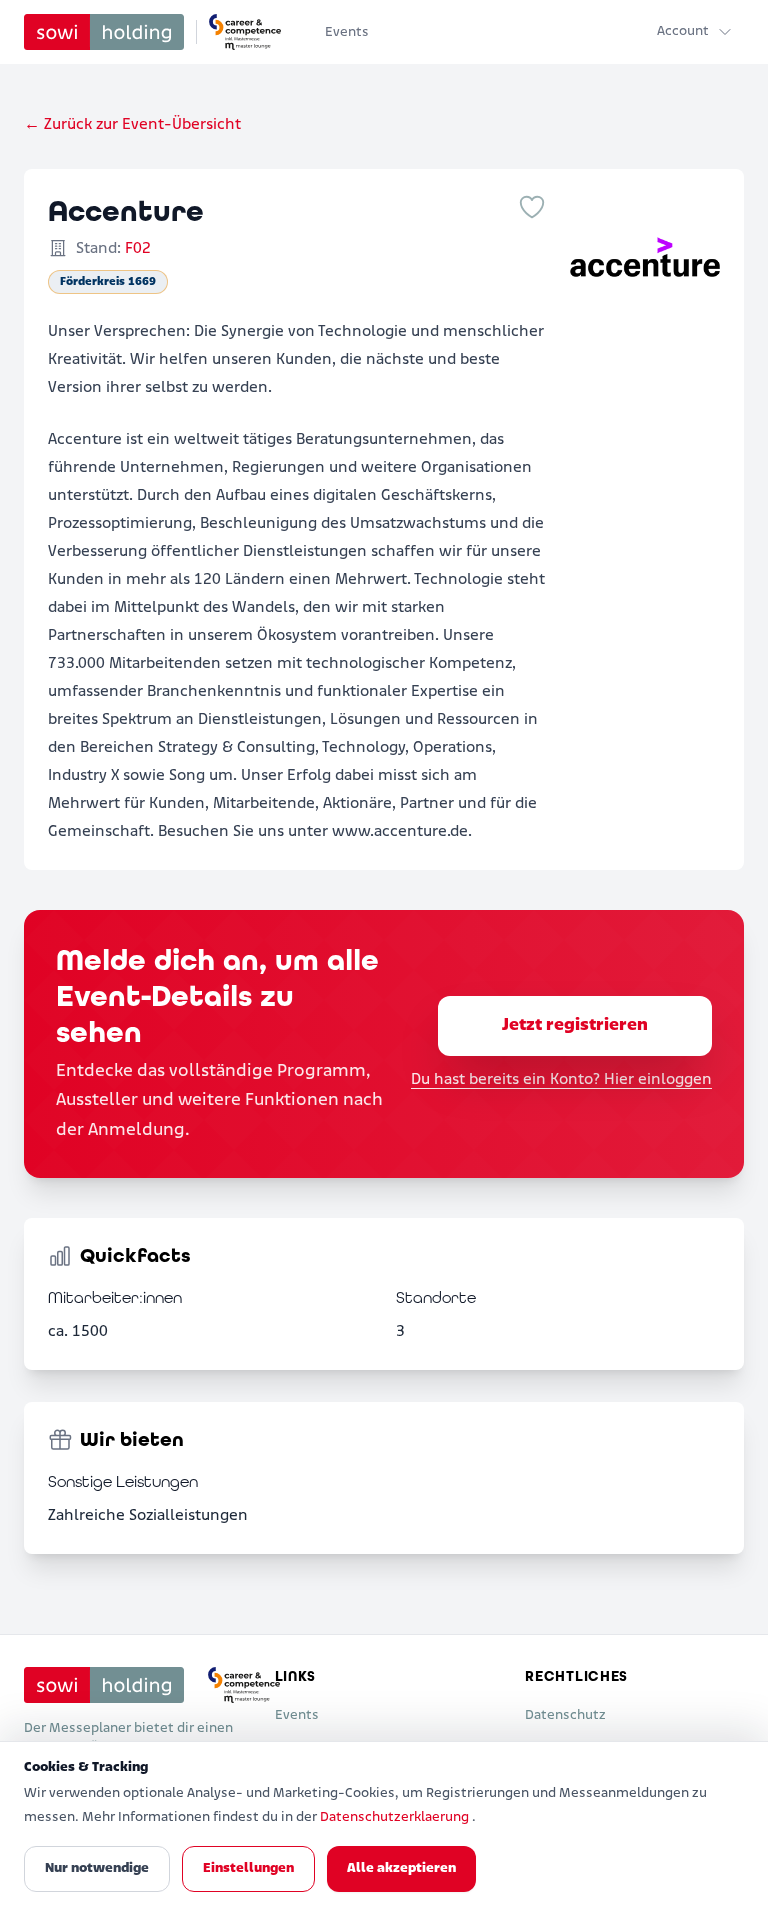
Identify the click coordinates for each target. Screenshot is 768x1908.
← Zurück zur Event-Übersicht (132, 125)
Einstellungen (248, 1868)
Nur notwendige (97, 1868)
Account (683, 31)
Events (347, 32)
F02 (138, 249)
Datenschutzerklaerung (396, 1817)
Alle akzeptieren (401, 1868)
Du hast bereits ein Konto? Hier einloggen (561, 1080)
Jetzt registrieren (575, 1026)
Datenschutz (565, 1715)
